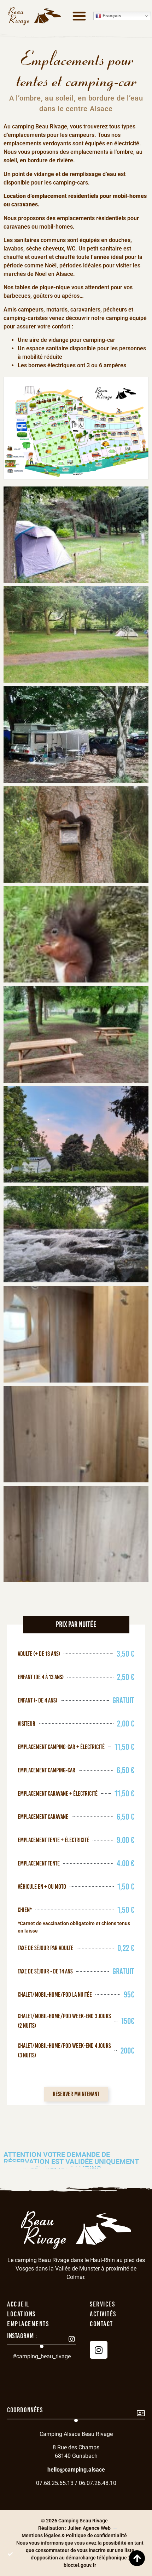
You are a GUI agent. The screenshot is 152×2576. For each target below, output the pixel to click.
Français (111, 16)
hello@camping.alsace (76, 2470)
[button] (79, 16)
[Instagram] (99, 2350)
